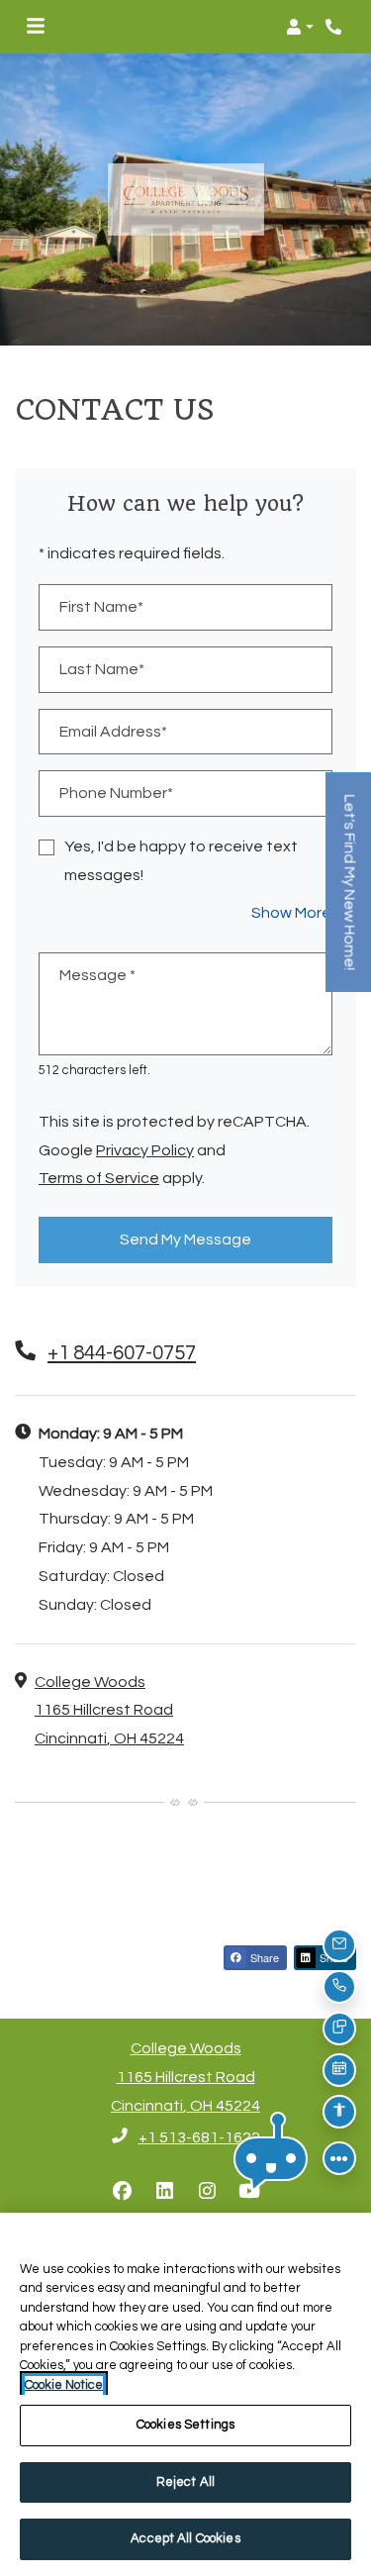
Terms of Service (99, 1178)
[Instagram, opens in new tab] (207, 2192)
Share (263, 1957)
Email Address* (113, 732)
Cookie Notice (64, 2385)
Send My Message (185, 1239)
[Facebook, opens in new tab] (122, 2192)
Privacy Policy (145, 1150)
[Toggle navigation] (36, 27)
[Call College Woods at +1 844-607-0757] (335, 27)
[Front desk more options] (339, 2158)
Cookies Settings (185, 2425)
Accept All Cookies (185, 2538)
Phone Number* (116, 793)
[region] (185, 2394)
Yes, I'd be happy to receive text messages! (181, 861)
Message (97, 975)
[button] (300, 27)
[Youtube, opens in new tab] (249, 2192)
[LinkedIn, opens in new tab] (164, 2192)
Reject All (185, 2482)
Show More (292, 912)
